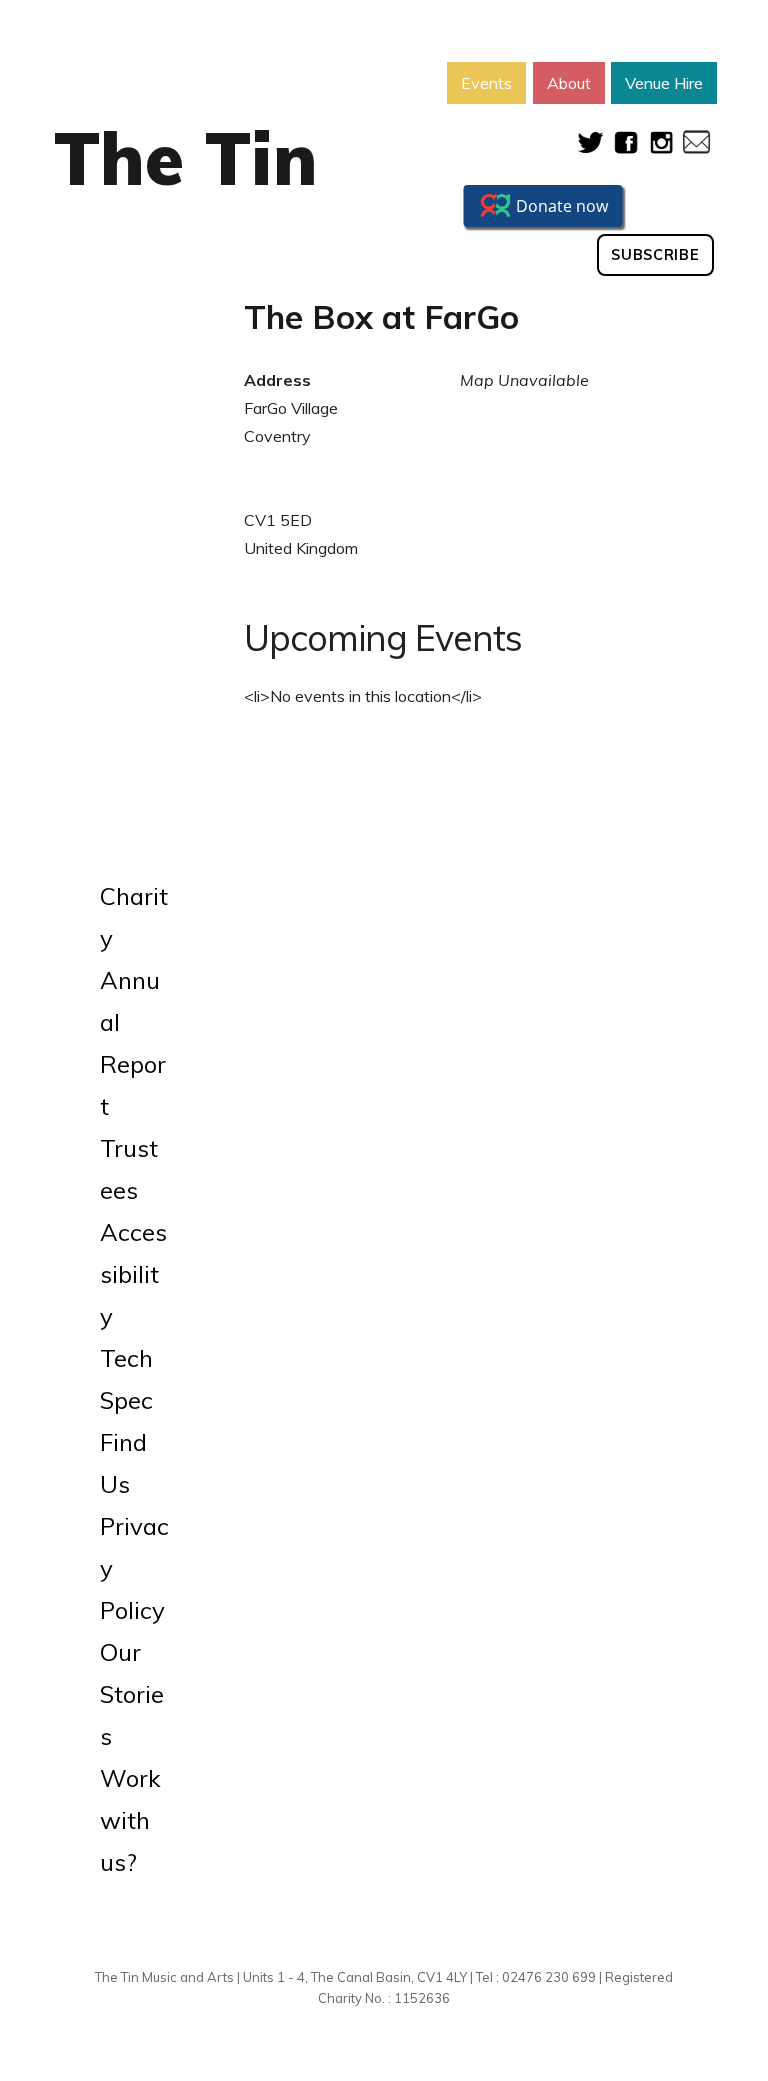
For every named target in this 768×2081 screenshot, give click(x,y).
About (569, 83)
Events (486, 83)
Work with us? (130, 1820)
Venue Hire (664, 83)
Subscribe (655, 255)
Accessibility (133, 1274)
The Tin (186, 158)
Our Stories (132, 1694)
